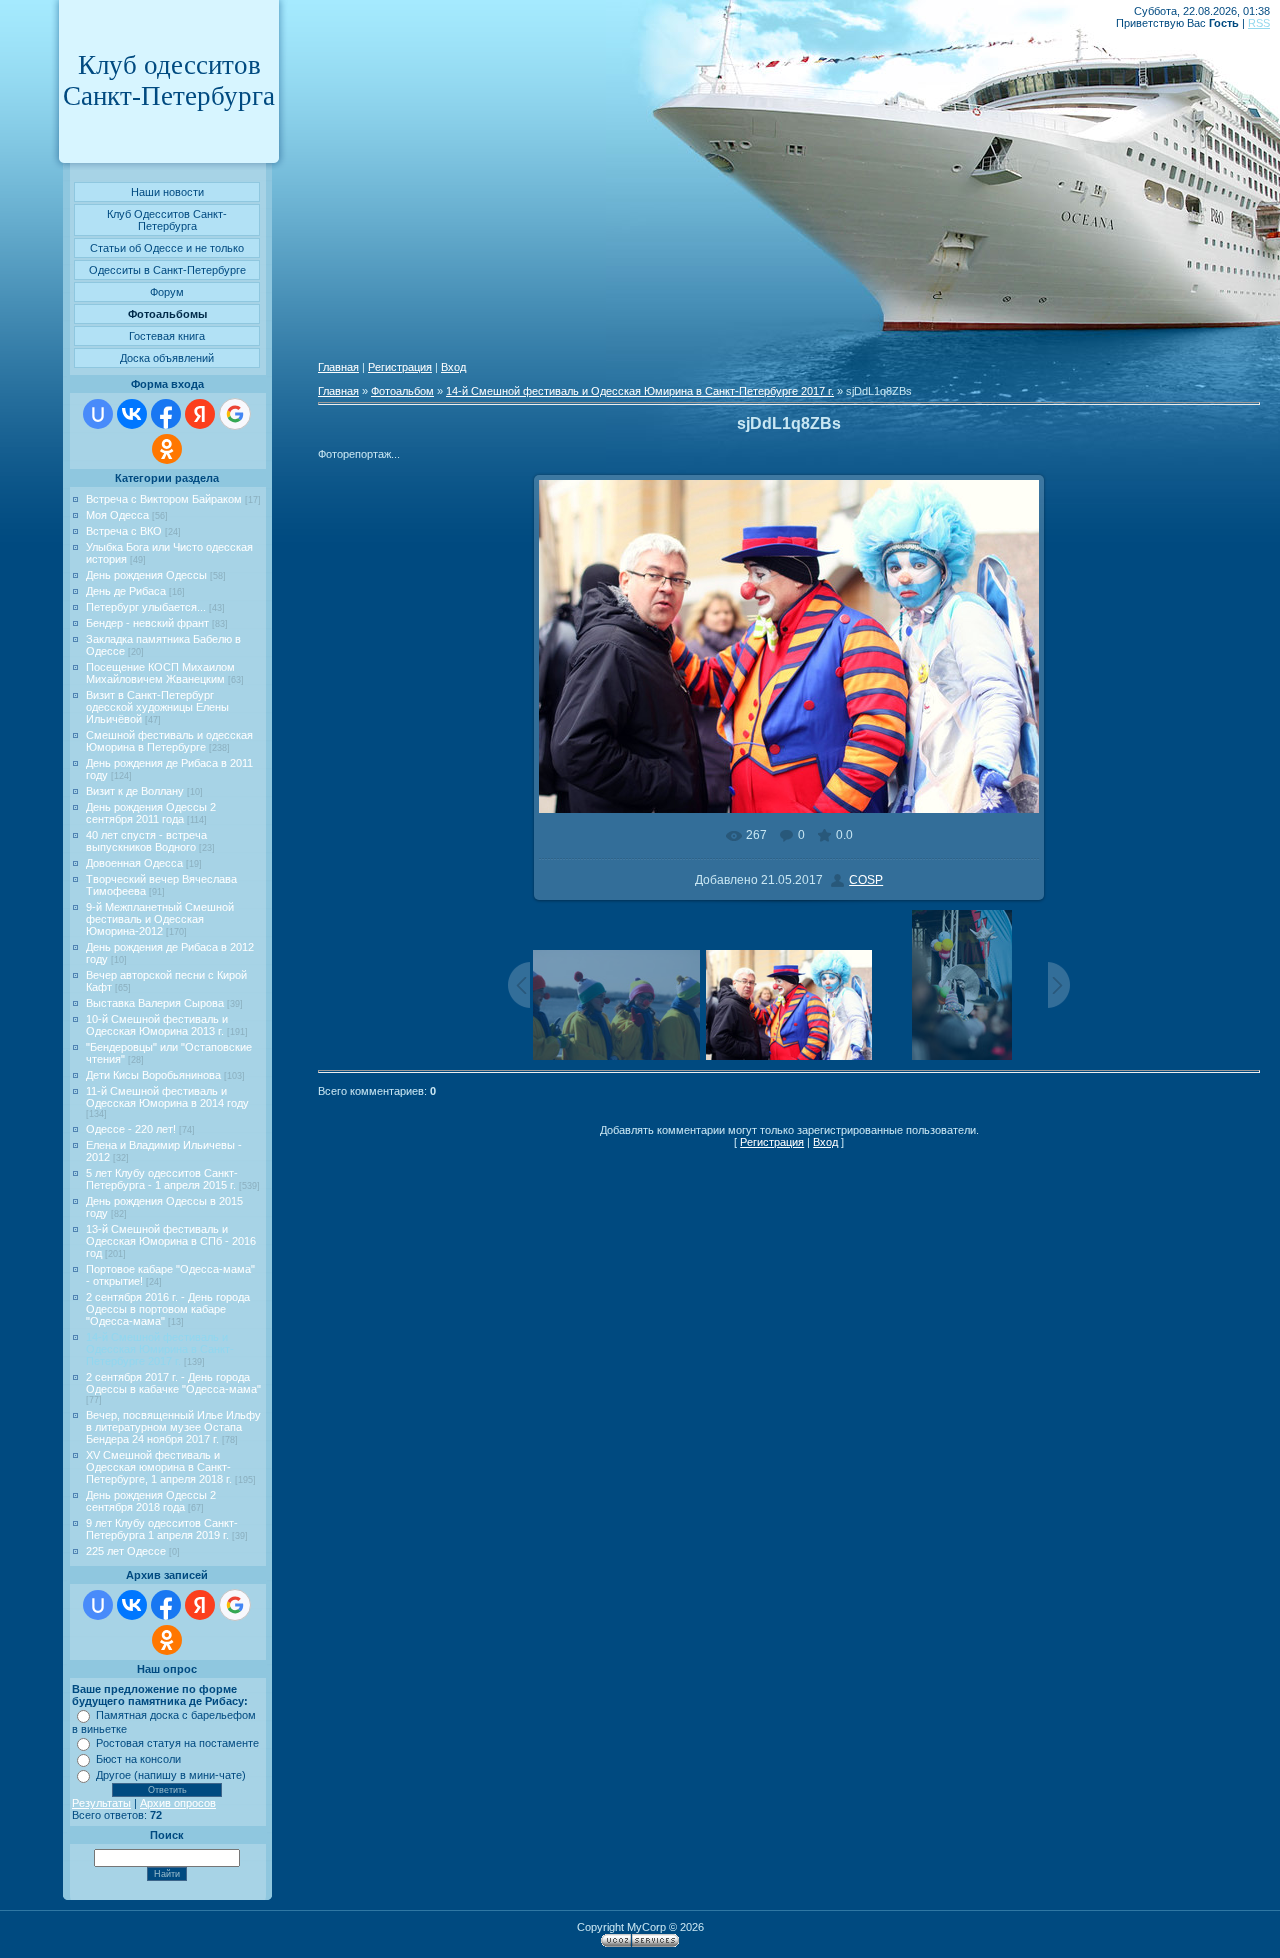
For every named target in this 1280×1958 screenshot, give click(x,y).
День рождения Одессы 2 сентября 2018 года (151, 1501)
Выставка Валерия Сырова (155, 1003)
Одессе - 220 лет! (131, 1129)
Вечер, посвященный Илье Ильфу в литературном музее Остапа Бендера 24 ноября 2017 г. (173, 1427)
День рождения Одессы (146, 575)
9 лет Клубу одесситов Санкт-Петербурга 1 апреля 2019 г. (162, 1529)
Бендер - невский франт (147, 623)
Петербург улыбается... (146, 607)
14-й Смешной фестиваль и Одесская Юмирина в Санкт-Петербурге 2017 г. (160, 1349)
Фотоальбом (402, 391)
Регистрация (400, 367)
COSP (866, 880)
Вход (453, 367)
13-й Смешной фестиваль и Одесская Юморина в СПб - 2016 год (171, 1241)
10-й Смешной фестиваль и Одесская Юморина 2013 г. (157, 1025)
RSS (1259, 23)
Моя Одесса (117, 515)
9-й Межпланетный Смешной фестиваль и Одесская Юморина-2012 (160, 919)
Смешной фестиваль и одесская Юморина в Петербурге (169, 741)
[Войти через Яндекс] (200, 414)
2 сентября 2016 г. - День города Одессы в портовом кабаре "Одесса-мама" (168, 1309)
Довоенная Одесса (134, 863)
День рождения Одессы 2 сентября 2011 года (151, 813)
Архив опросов (178, 1803)
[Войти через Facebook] (166, 414)
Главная (338, 367)
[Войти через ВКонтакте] (132, 414)
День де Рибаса (126, 591)
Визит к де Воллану (135, 791)
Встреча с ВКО (124, 531)
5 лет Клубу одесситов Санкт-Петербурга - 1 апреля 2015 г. (162, 1179)
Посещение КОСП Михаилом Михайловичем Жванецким (160, 673)
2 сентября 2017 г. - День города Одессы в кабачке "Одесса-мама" (173, 1383)
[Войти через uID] (98, 414)
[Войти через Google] (235, 414)
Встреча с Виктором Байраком (164, 499)
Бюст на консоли (138, 1759)
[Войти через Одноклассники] (167, 449)
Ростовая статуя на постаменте (177, 1743)
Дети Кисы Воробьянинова (153, 1075)
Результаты (101, 1803)
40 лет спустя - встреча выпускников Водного (146, 841)
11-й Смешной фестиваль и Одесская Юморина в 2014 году (167, 1097)
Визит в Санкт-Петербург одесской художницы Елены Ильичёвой (157, 707)
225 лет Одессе (126, 1551)
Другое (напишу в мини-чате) (171, 1775)
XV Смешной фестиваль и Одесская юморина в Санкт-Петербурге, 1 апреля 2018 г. (159, 1467)
